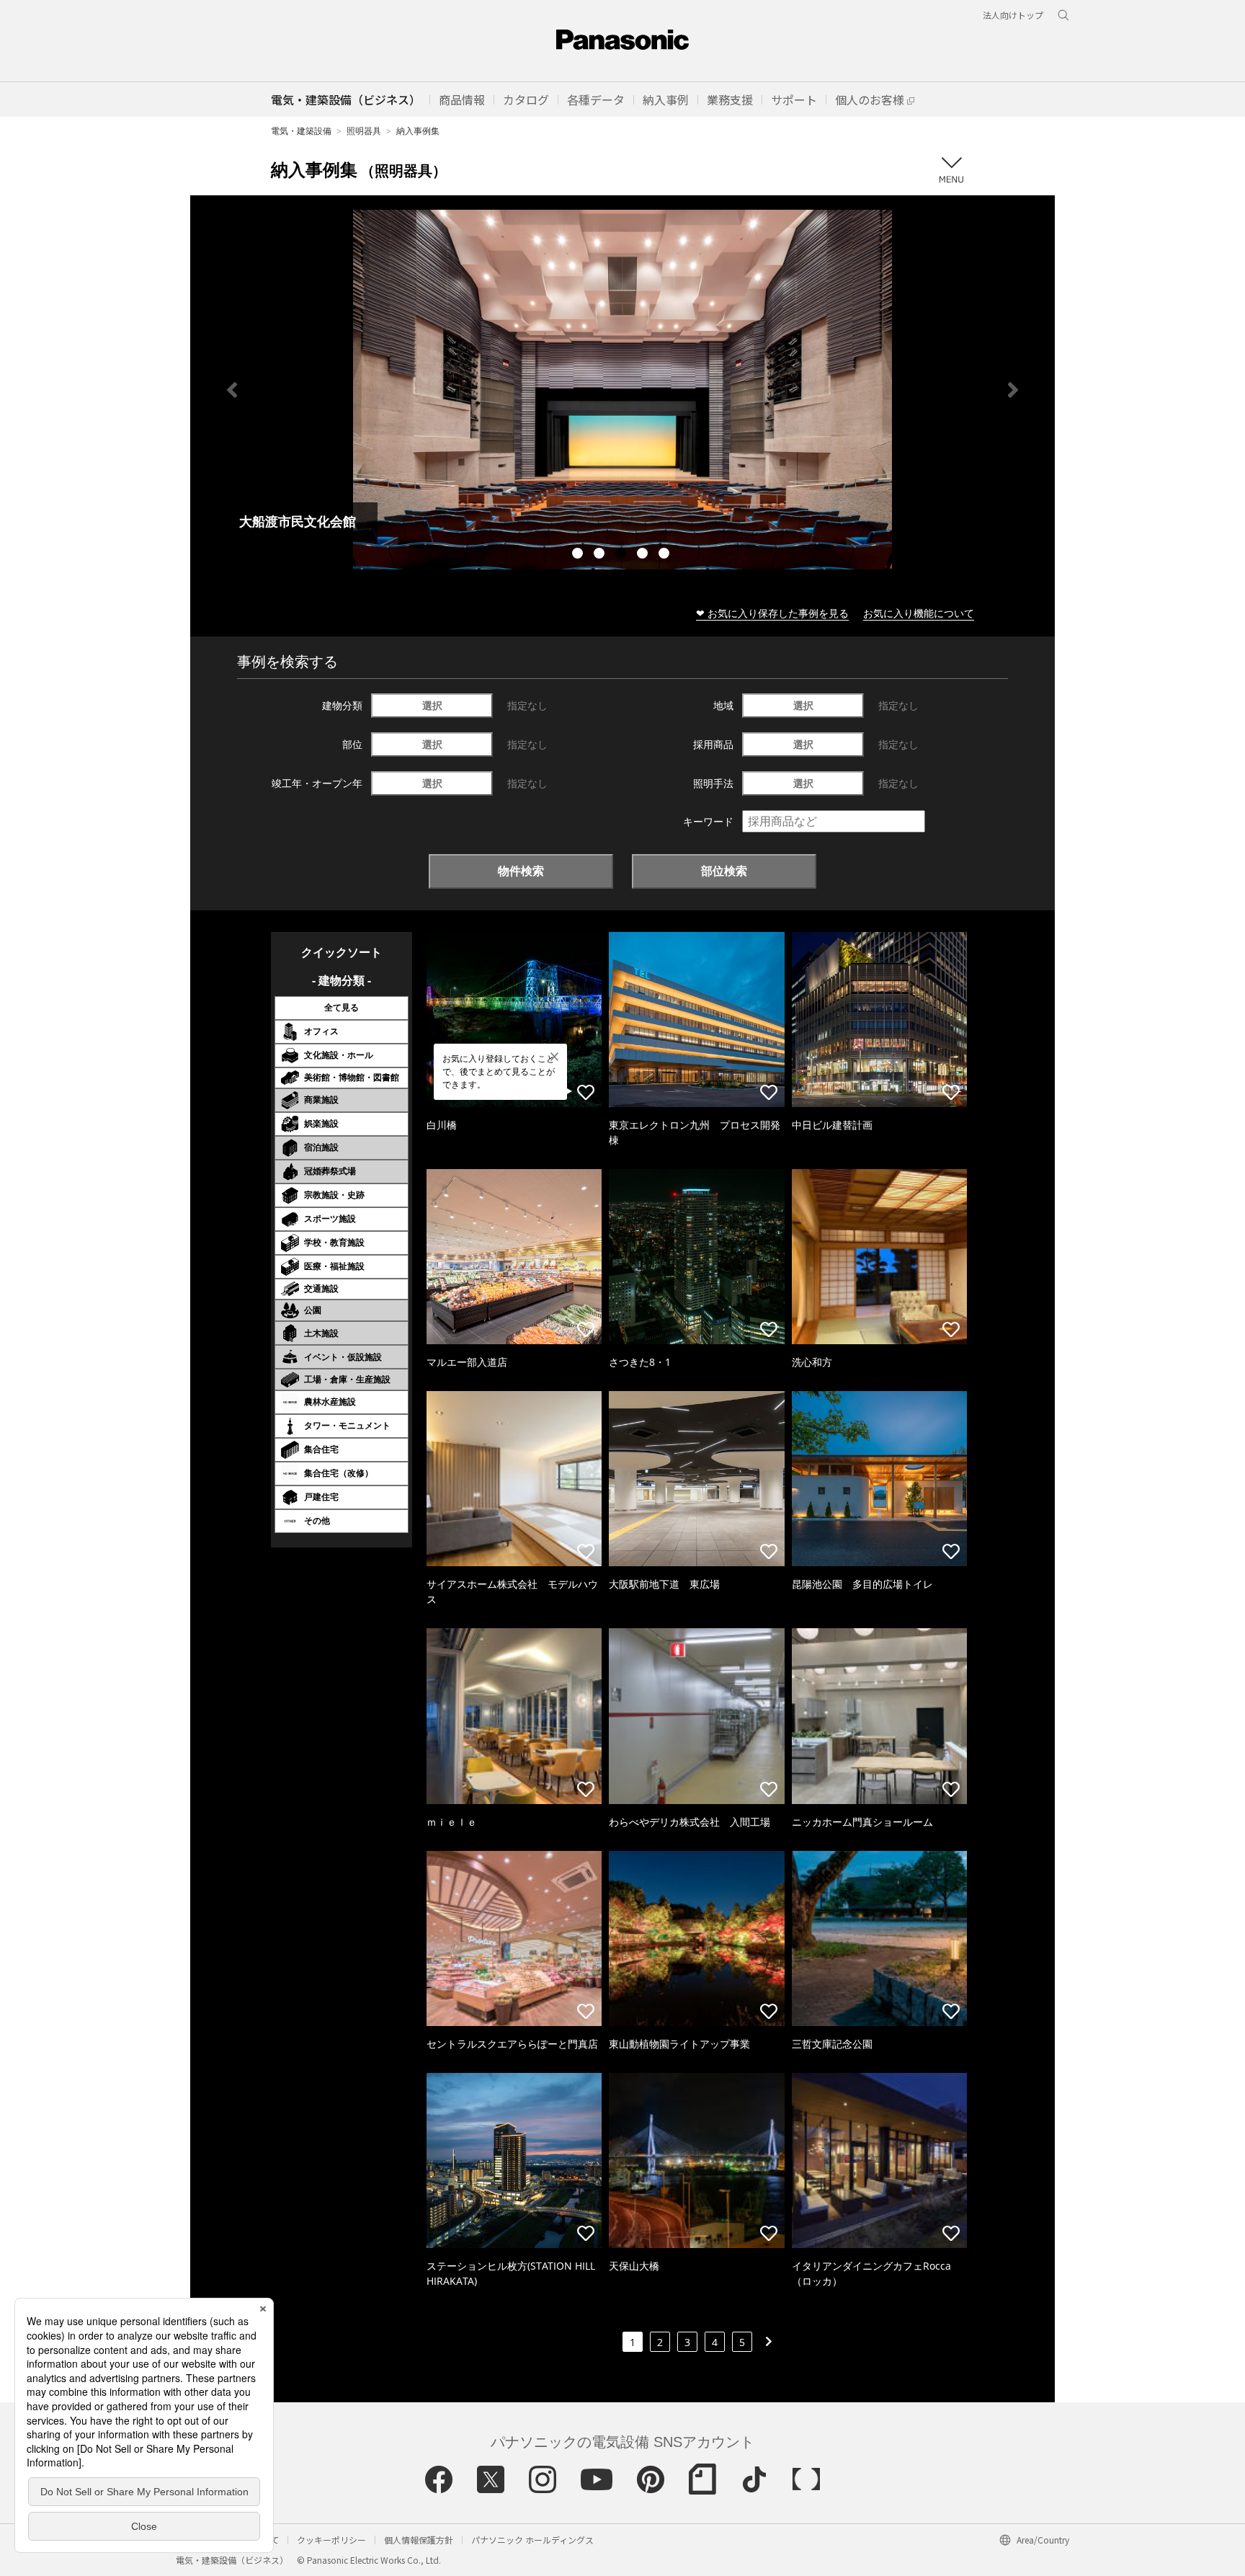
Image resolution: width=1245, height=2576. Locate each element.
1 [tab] (579, 555)
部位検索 (724, 871)
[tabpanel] (622, 390)
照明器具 (364, 131)
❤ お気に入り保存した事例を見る (772, 613)
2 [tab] (601, 555)
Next (1013, 390)
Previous (232, 390)
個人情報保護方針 (419, 2540)
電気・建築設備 (301, 131)
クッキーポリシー (331, 2540)
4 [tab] (644, 555)
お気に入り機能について (919, 613)
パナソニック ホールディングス (532, 2540)
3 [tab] (622, 555)
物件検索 (521, 871)
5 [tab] (666, 555)
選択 (432, 705)
